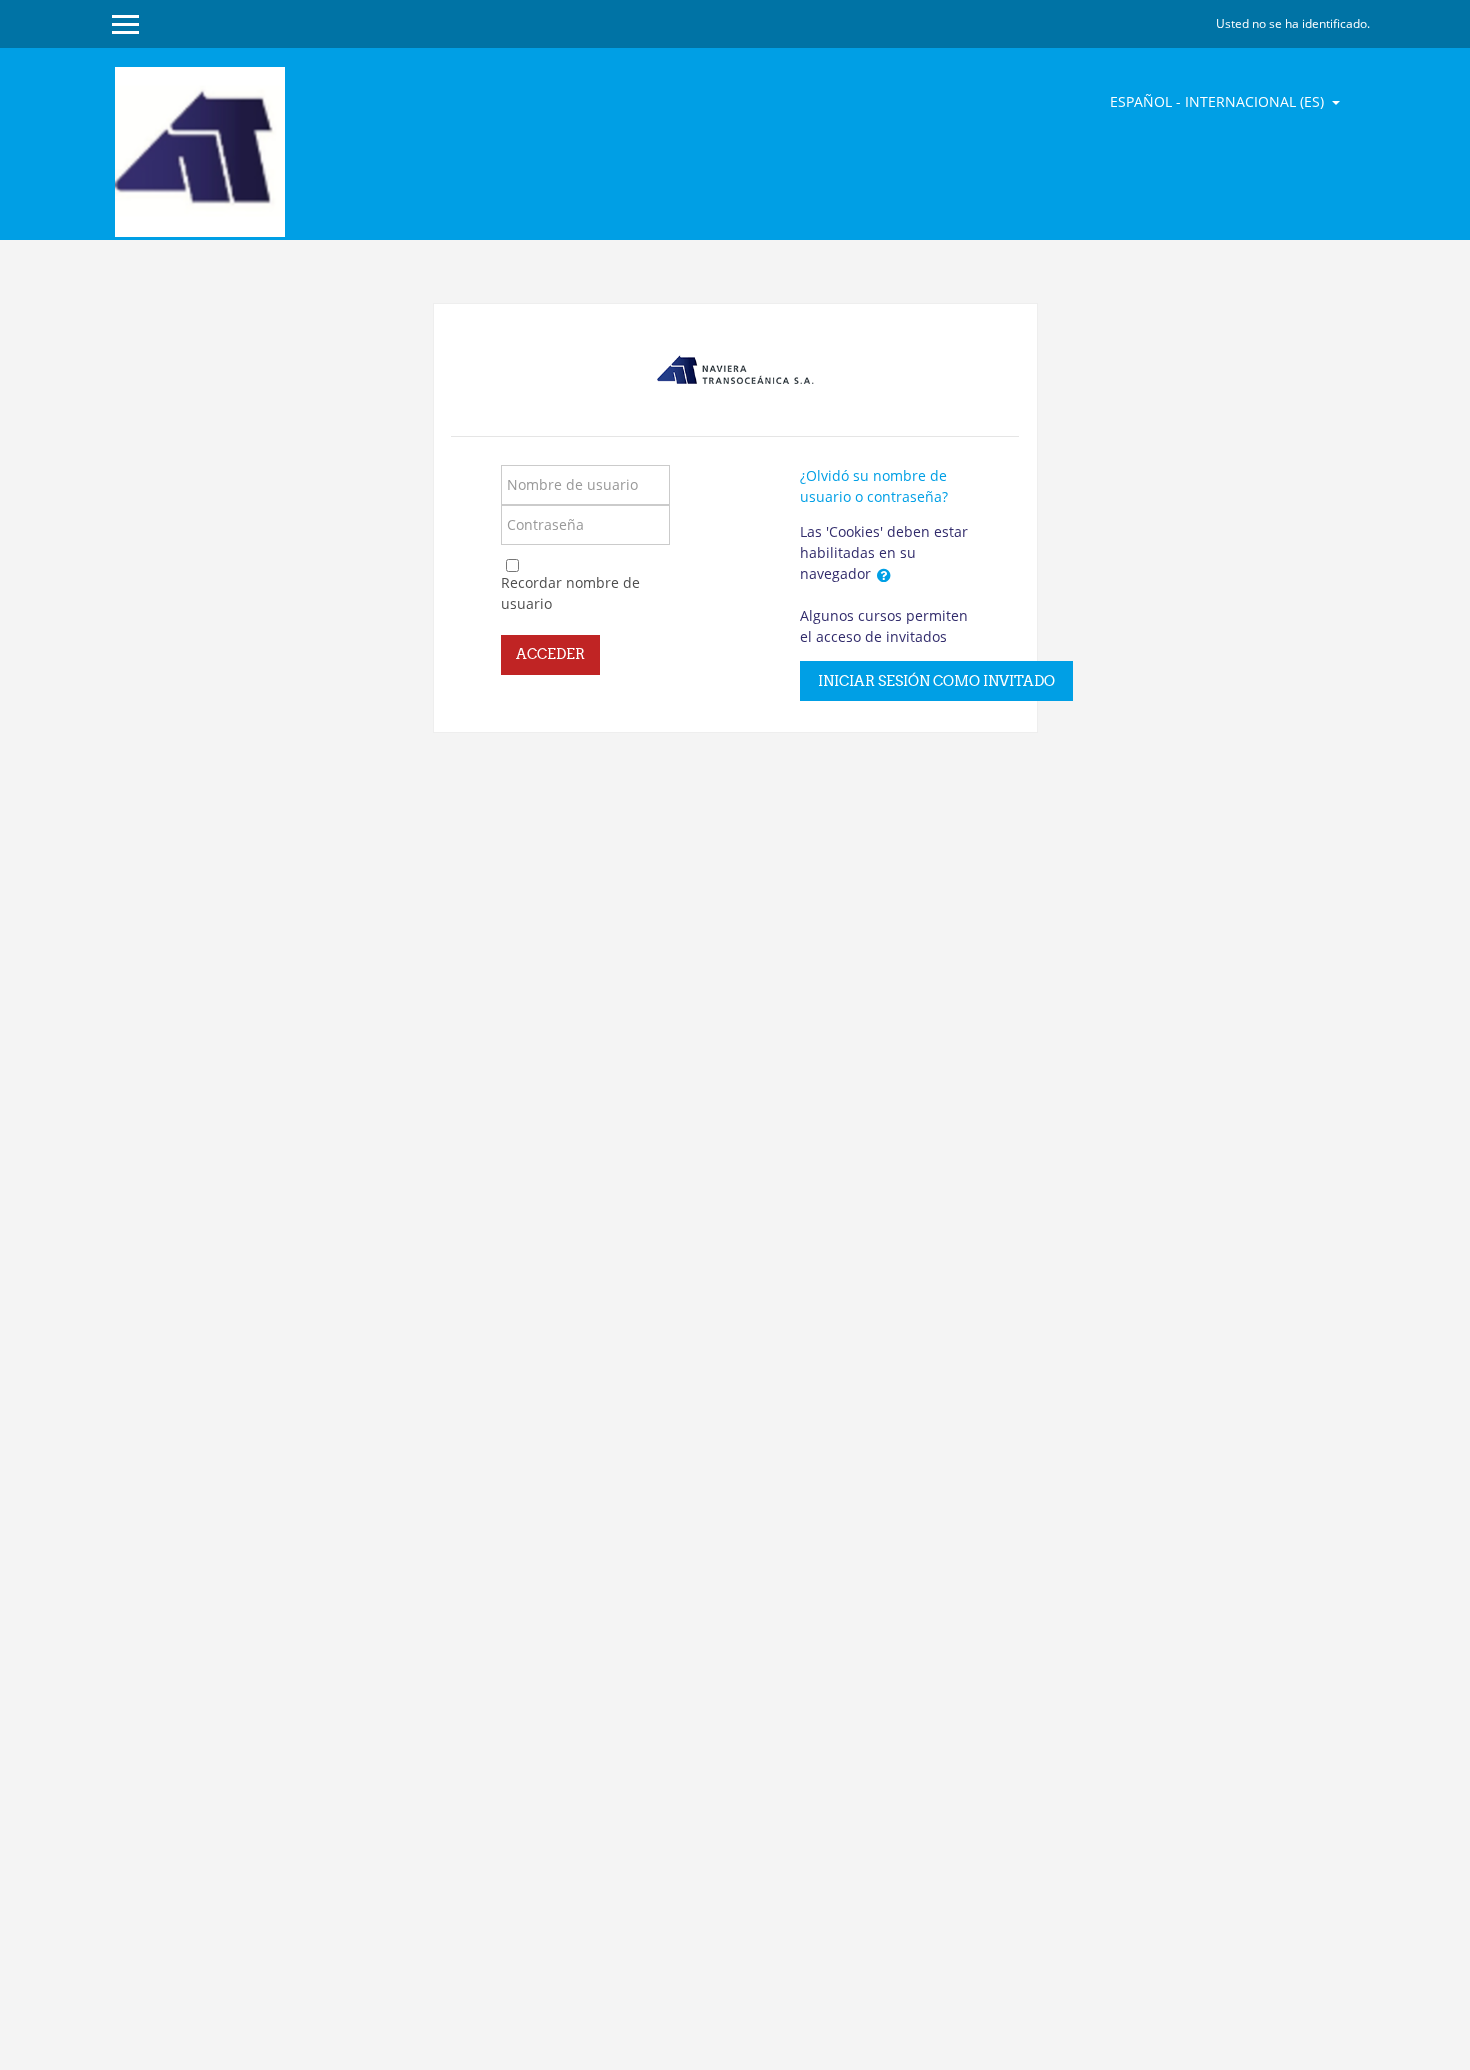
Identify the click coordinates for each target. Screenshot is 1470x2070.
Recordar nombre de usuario (570, 593)
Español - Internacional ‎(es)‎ (1219, 101)
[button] (884, 575)
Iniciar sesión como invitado (936, 681)
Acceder (550, 654)
